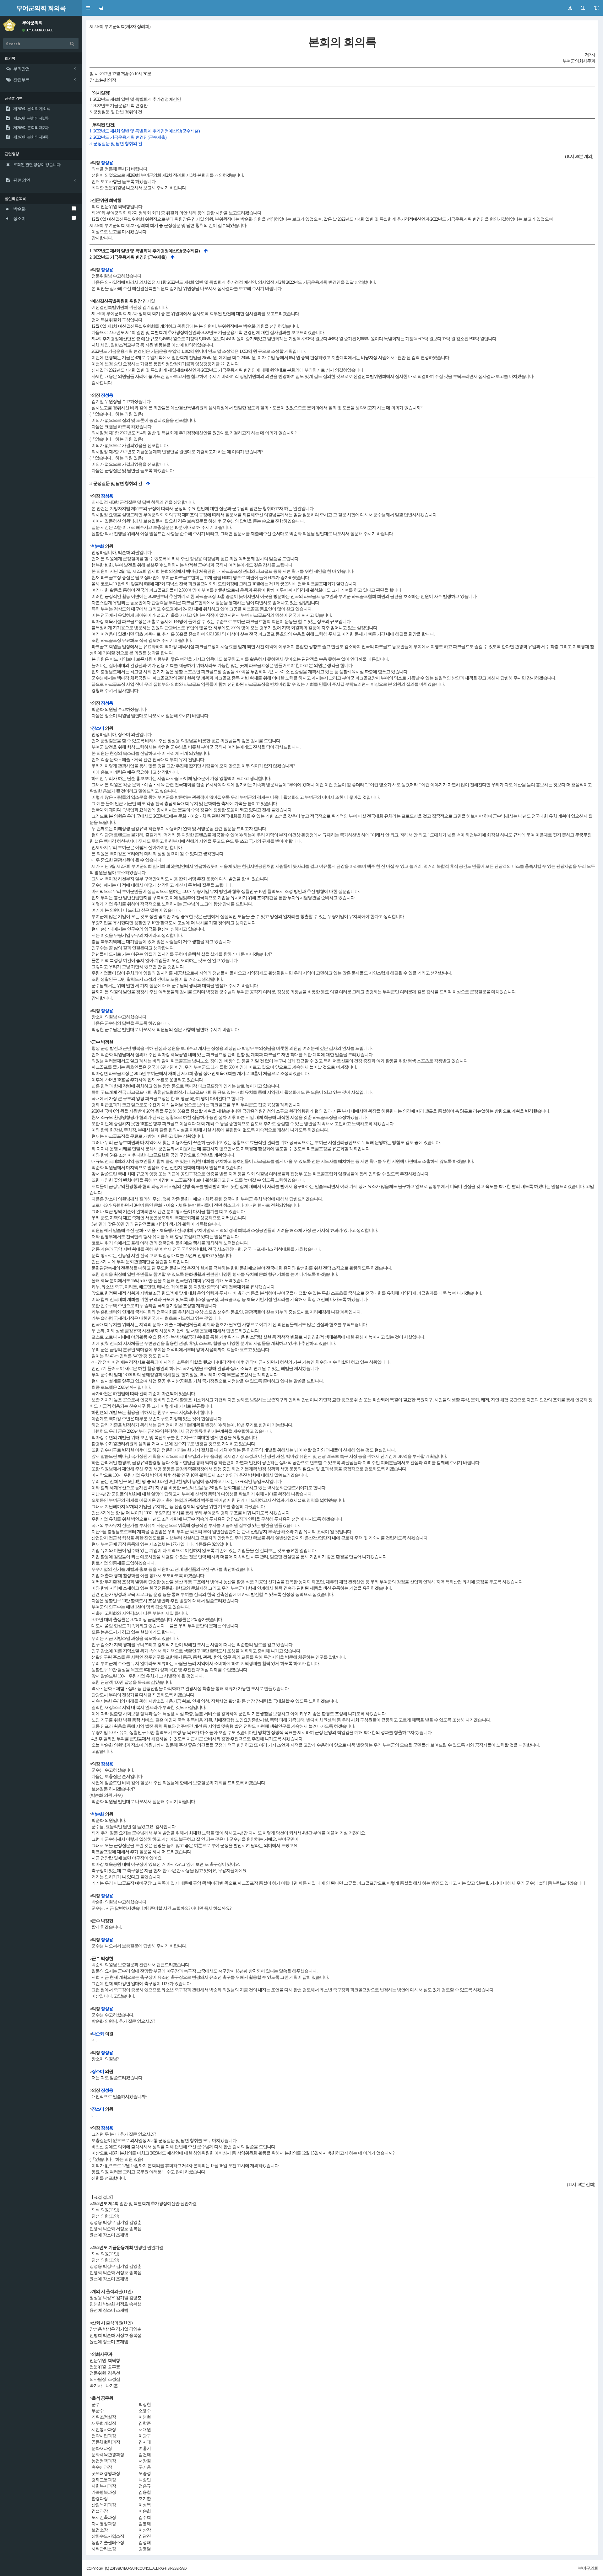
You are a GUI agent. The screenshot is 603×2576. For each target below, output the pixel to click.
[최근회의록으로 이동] (9, 24)
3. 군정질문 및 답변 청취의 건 (116, 144)
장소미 (98, 728)
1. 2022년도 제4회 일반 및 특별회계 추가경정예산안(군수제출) (145, 131)
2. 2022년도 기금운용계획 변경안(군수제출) (128, 137)
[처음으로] (206, 251)
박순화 (98, 546)
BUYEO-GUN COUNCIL (39, 30)
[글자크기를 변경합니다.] (583, 8)
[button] (88, 8)
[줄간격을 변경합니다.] (596, 8)
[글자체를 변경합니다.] (570, 8)
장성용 (107, 163)
